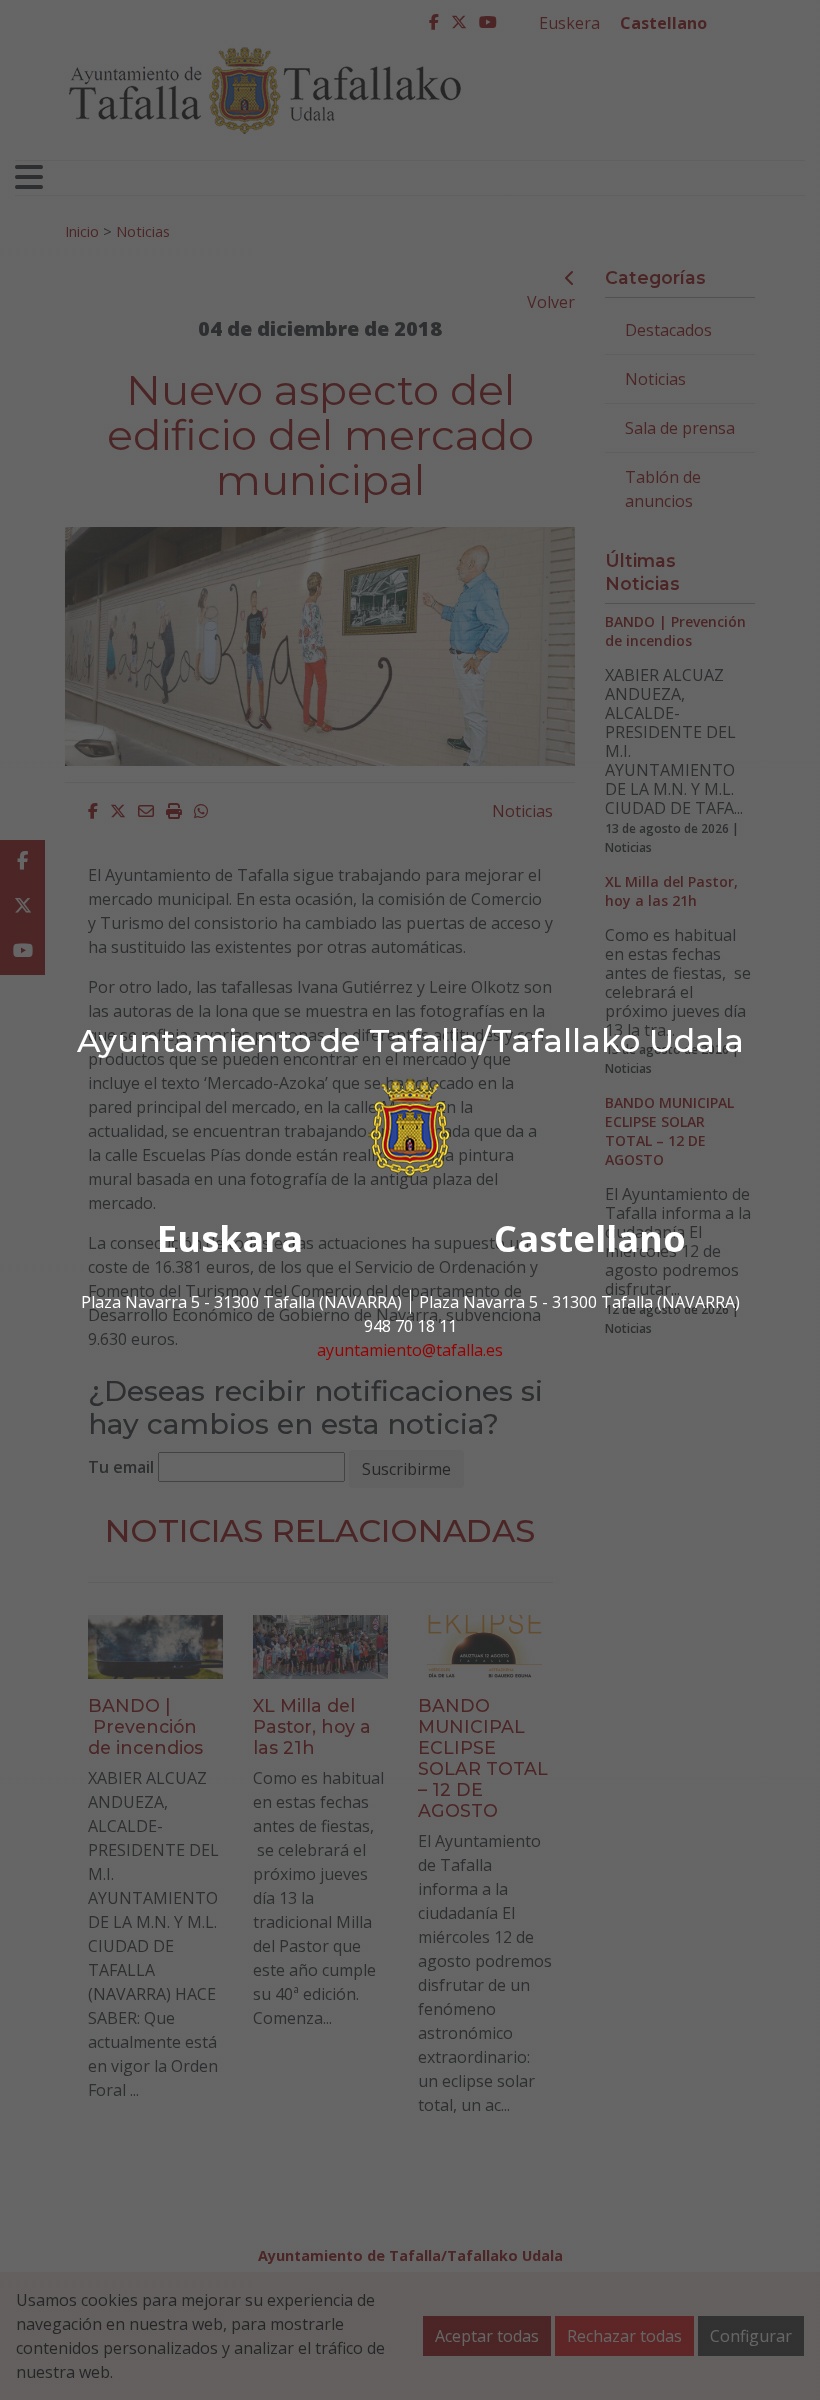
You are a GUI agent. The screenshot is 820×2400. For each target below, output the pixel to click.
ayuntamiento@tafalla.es (410, 1350)
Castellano (590, 1238)
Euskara (230, 1238)
